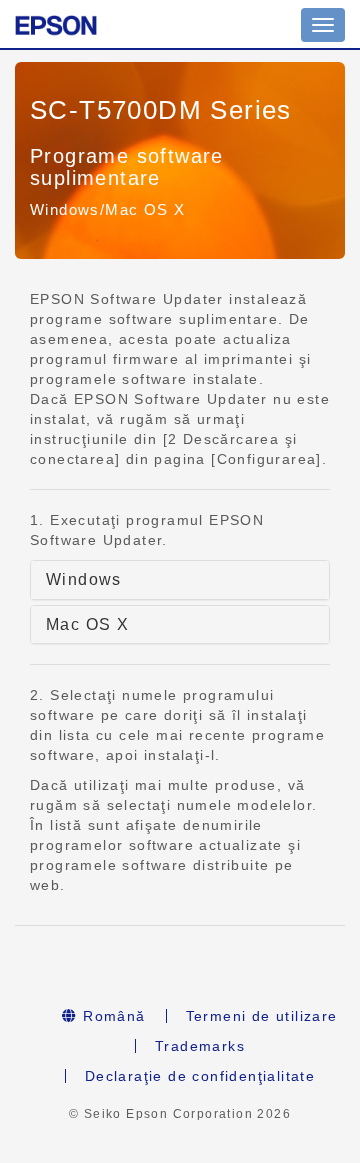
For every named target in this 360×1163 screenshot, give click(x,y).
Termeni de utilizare (262, 1016)
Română (112, 1016)
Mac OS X (87, 624)
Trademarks (200, 1046)
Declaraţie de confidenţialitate (200, 1076)
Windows (84, 579)
